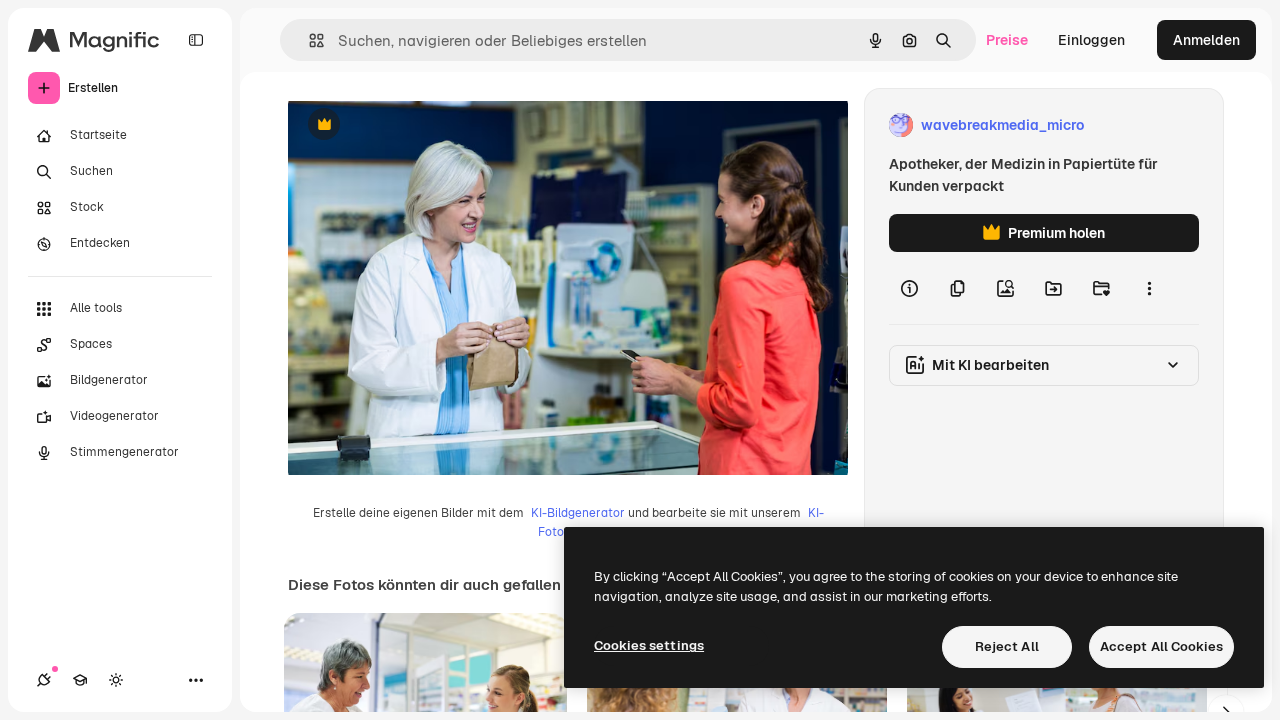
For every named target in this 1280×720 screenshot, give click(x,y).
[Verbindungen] (44, 680)
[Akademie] (80, 680)
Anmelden (1206, 40)
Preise (1007, 40)
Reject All (1007, 646)
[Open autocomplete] (308, 40)
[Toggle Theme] (116, 680)
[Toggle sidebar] (196, 40)
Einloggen (1091, 40)
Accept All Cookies (1161, 646)
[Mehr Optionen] (1149, 288)
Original (416, 125)
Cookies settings (649, 645)
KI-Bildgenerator (578, 513)
